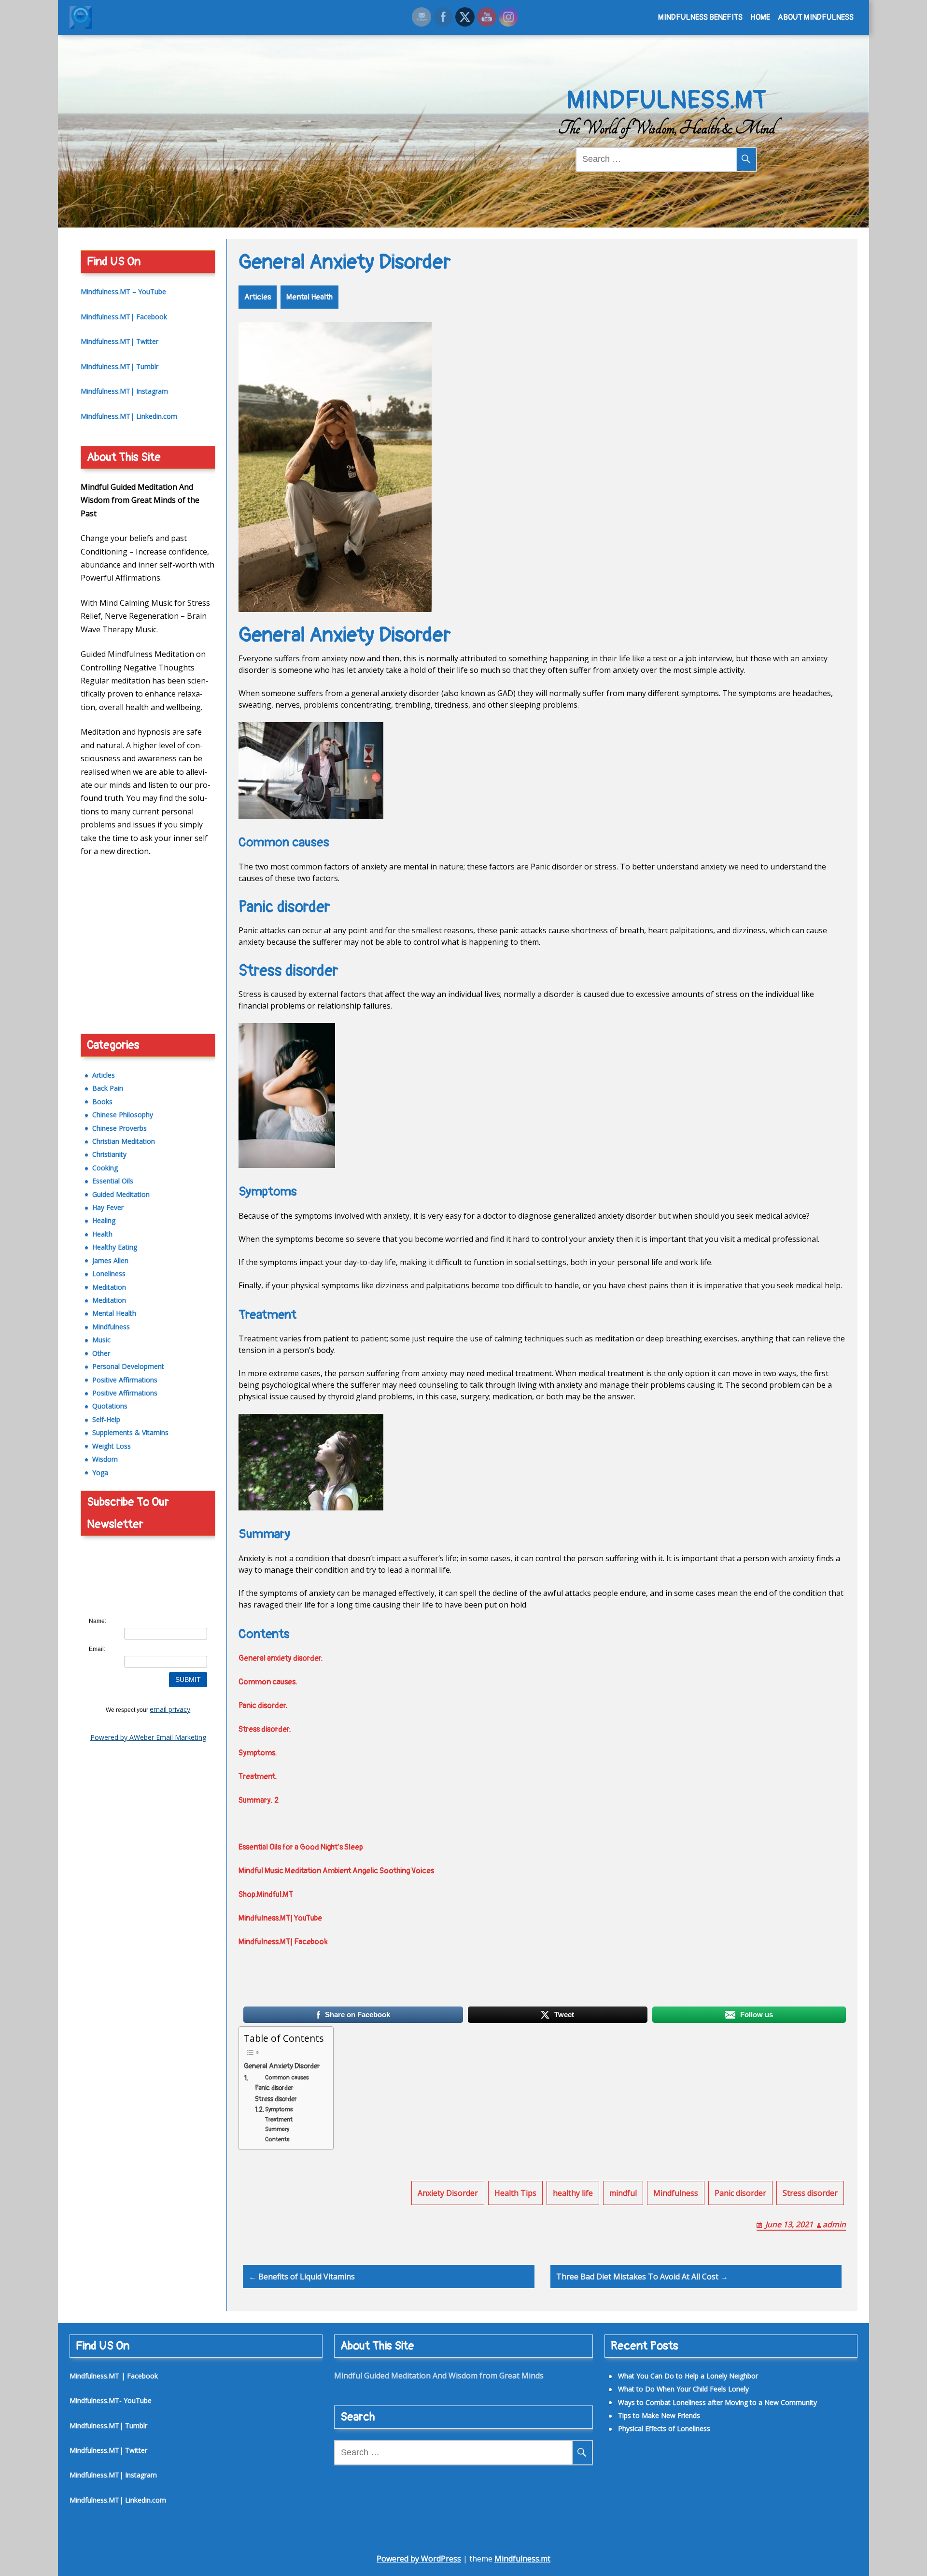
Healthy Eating (115, 1247)
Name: (98, 1621)
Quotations (110, 1406)
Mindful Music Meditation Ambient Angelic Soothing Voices (336, 1871)
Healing (104, 1220)
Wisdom (105, 1459)
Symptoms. (259, 1753)
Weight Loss (112, 1446)
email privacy (170, 1709)
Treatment (279, 2120)
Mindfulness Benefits (700, 17)
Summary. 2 (259, 1800)
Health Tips (515, 2193)
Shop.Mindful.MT (266, 1894)
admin (834, 2224)
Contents (277, 2139)
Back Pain (108, 1088)
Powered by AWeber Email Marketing (148, 1737)
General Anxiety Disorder (282, 2066)
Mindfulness (676, 2193)
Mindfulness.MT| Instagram (124, 391)
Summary (277, 2129)
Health (102, 1234)
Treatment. (259, 1777)
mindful (623, 2193)
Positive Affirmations (125, 1380)
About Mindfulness (816, 17)
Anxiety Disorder (448, 2193)
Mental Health (309, 297)
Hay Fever (108, 1207)
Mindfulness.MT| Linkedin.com (129, 416)
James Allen (110, 1260)
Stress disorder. (266, 1729)
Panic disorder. (264, 1706)
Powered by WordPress (419, 2559)
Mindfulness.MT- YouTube (111, 2400)
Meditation (109, 1287)
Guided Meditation (121, 1194)
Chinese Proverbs (119, 1128)
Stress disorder (276, 2099)
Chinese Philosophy (123, 1115)
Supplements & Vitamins (130, 1432)
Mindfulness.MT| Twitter (119, 341)
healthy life (573, 2193)
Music (101, 1340)
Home (760, 17)
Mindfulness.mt (522, 2559)
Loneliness (109, 1274)
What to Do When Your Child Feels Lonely (683, 2389)
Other (101, 1353)
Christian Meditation (124, 1141)
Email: (97, 1649)
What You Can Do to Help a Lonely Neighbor (688, 2376)
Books (102, 1102)
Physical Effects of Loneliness (129, 1015)
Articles (258, 297)
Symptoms (279, 2109)
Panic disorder (274, 2088)
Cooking (105, 1168)
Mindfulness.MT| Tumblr (119, 366)
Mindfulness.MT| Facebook (283, 1942)
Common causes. (269, 1682)
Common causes (287, 2078)
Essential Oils (113, 1181)
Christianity (109, 1154)
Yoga (100, 1473)
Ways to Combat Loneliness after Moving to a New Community (717, 2402)
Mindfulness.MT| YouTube (280, 1918)
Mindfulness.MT (667, 100)
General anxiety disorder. (281, 1658)
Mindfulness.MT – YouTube (123, 292)
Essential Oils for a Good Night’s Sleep (301, 1847)
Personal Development (128, 1366)
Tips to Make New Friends (124, 1002)
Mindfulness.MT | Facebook (114, 2376)
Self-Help (106, 1419)
